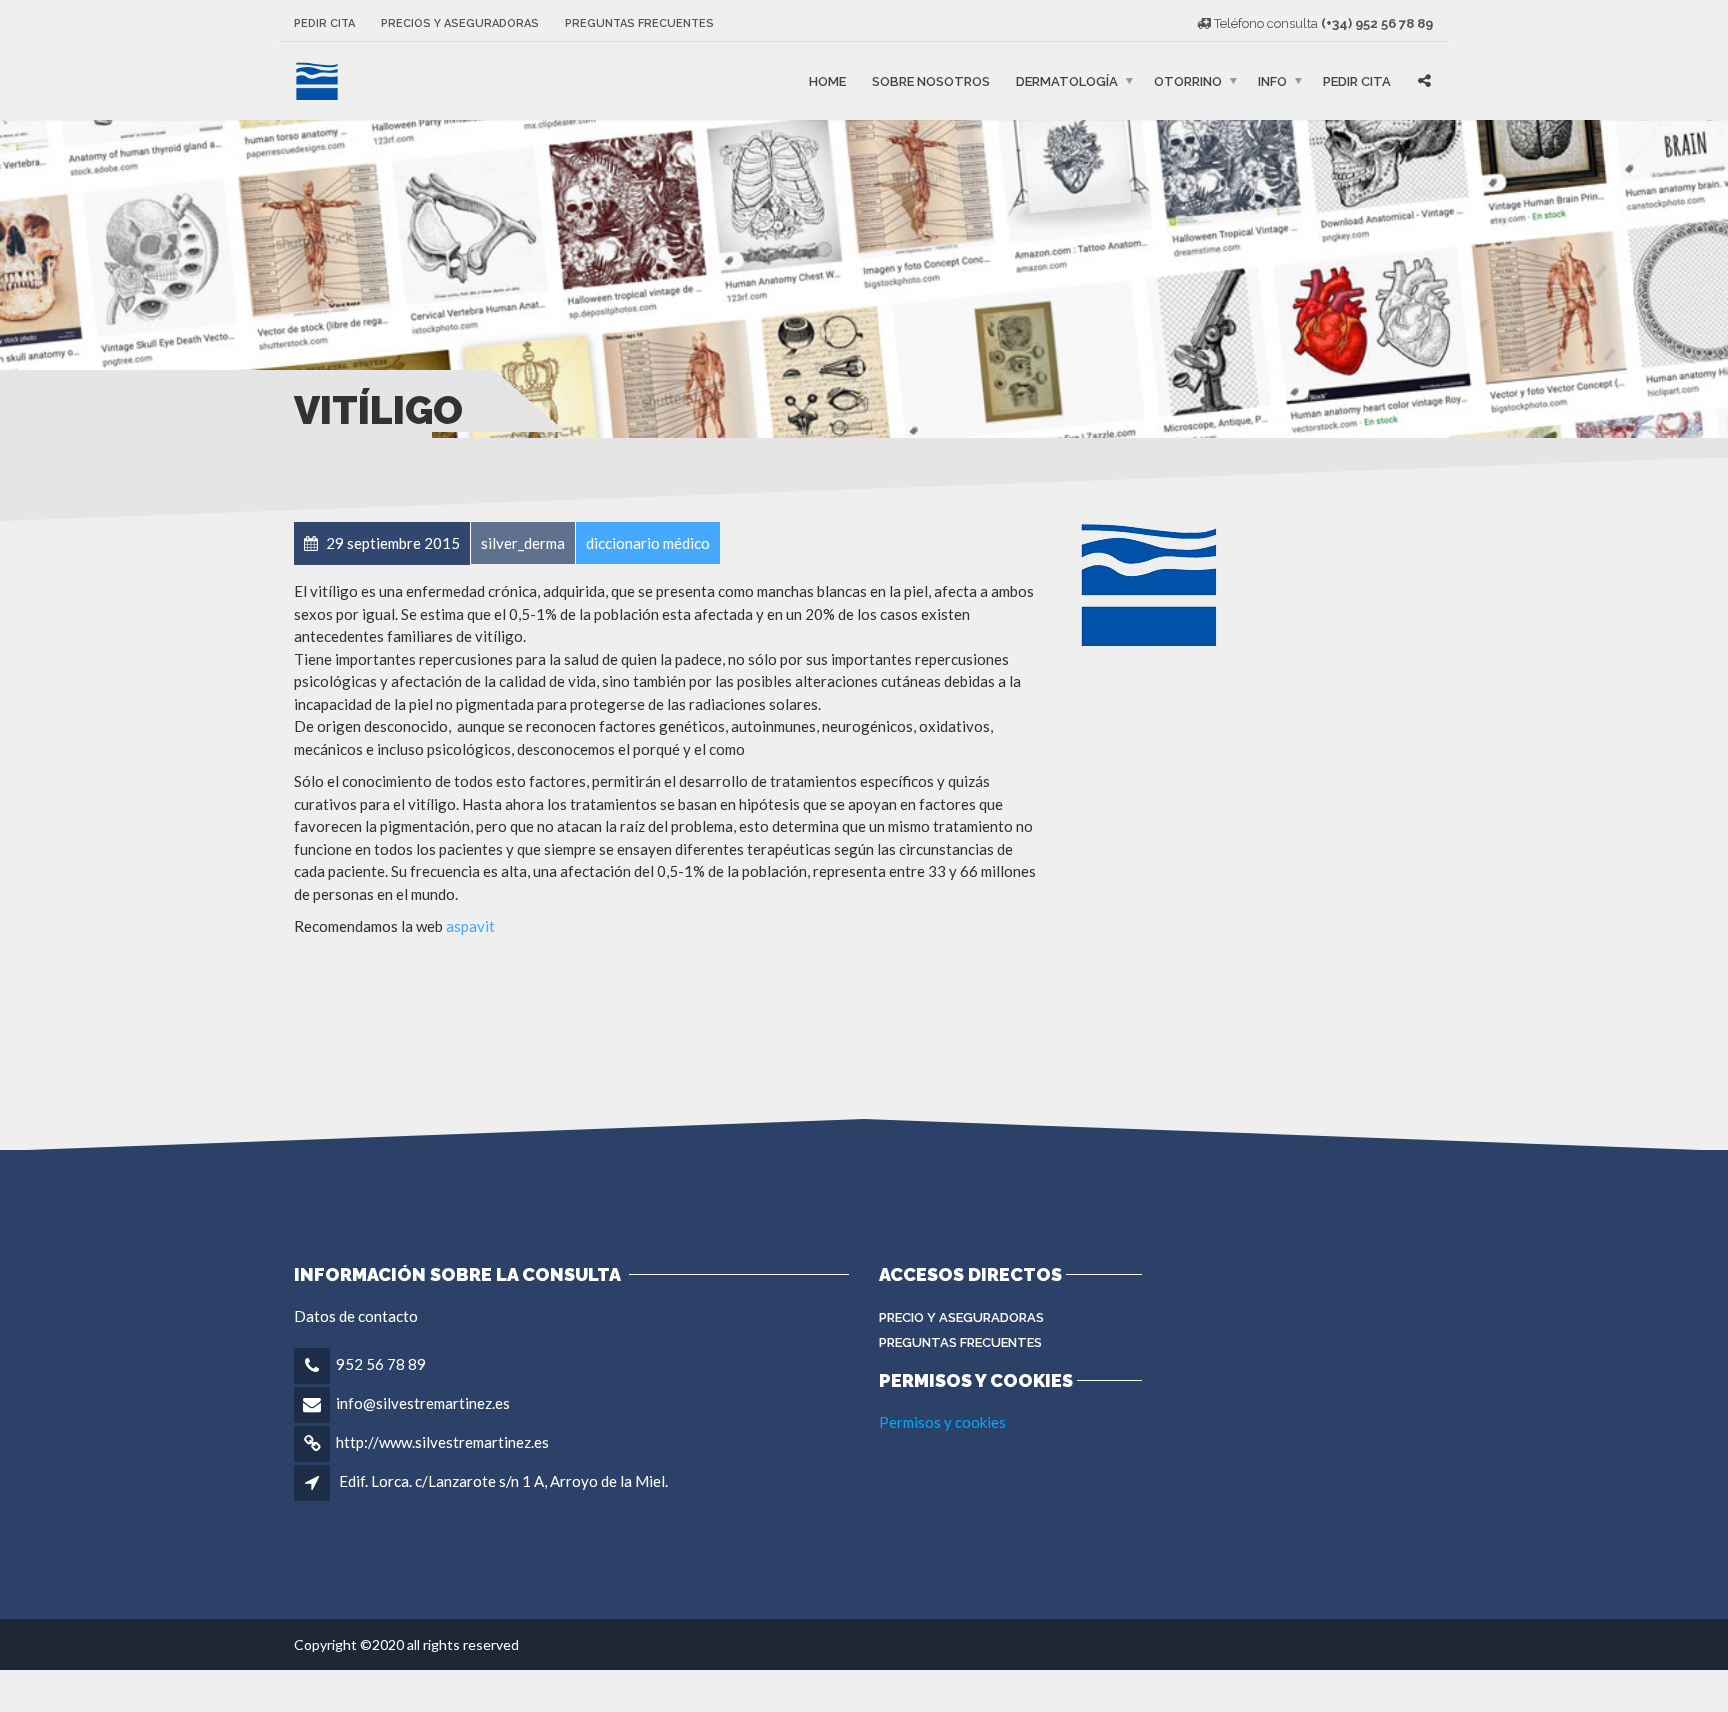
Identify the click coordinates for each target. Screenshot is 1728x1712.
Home (827, 80)
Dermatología (1067, 80)
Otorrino (1188, 80)
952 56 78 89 (381, 1364)
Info (1272, 80)
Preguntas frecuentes (639, 23)
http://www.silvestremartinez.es (442, 1442)
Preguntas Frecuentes (960, 1342)
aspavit (470, 926)
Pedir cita (324, 23)
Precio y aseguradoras (961, 1317)
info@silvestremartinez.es (423, 1403)
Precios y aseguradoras (460, 23)
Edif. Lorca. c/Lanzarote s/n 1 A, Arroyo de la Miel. (503, 1481)
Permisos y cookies (942, 1422)
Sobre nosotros (931, 80)
